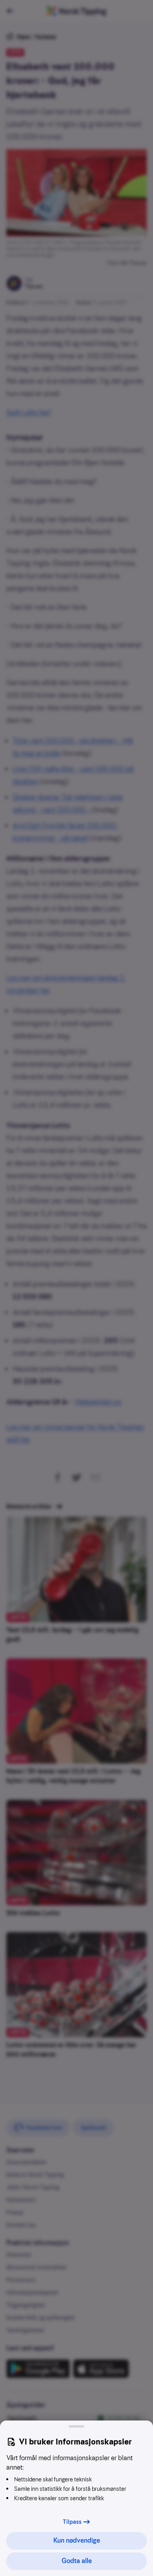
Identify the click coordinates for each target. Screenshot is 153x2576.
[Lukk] (76, 2426)
